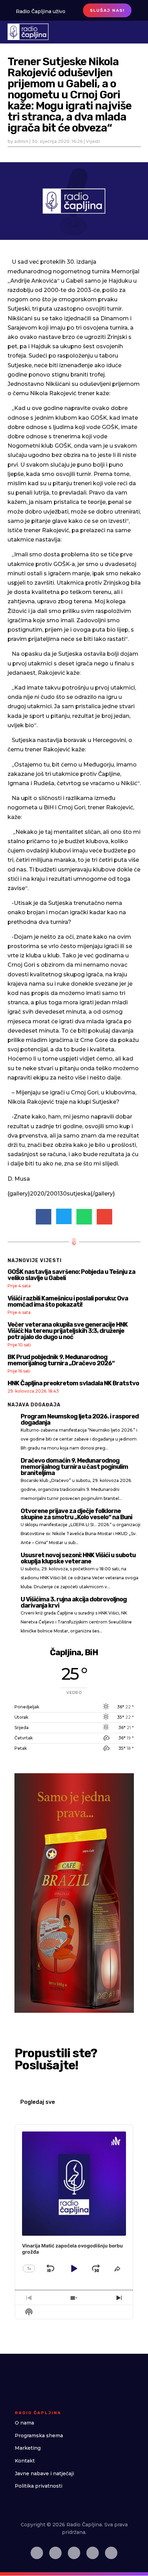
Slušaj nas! (107, 10)
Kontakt (25, 2461)
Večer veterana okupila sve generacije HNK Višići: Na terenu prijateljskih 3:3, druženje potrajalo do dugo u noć (68, 1331)
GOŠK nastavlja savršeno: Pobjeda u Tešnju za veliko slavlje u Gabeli (71, 1275)
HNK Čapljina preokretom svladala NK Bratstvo (73, 1383)
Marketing (28, 2448)
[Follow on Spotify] (74, 2553)
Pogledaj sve (38, 2102)
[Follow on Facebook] (37, 2553)
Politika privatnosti (39, 2486)
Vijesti (93, 141)
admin (21, 141)
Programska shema (39, 2436)
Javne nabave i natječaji (44, 2473)
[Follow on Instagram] (55, 2553)
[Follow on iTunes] (93, 2553)
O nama (24, 2423)
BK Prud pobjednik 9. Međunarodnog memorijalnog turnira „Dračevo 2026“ (61, 1360)
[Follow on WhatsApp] (111, 2553)
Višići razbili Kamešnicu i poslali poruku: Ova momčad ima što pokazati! (68, 1301)
